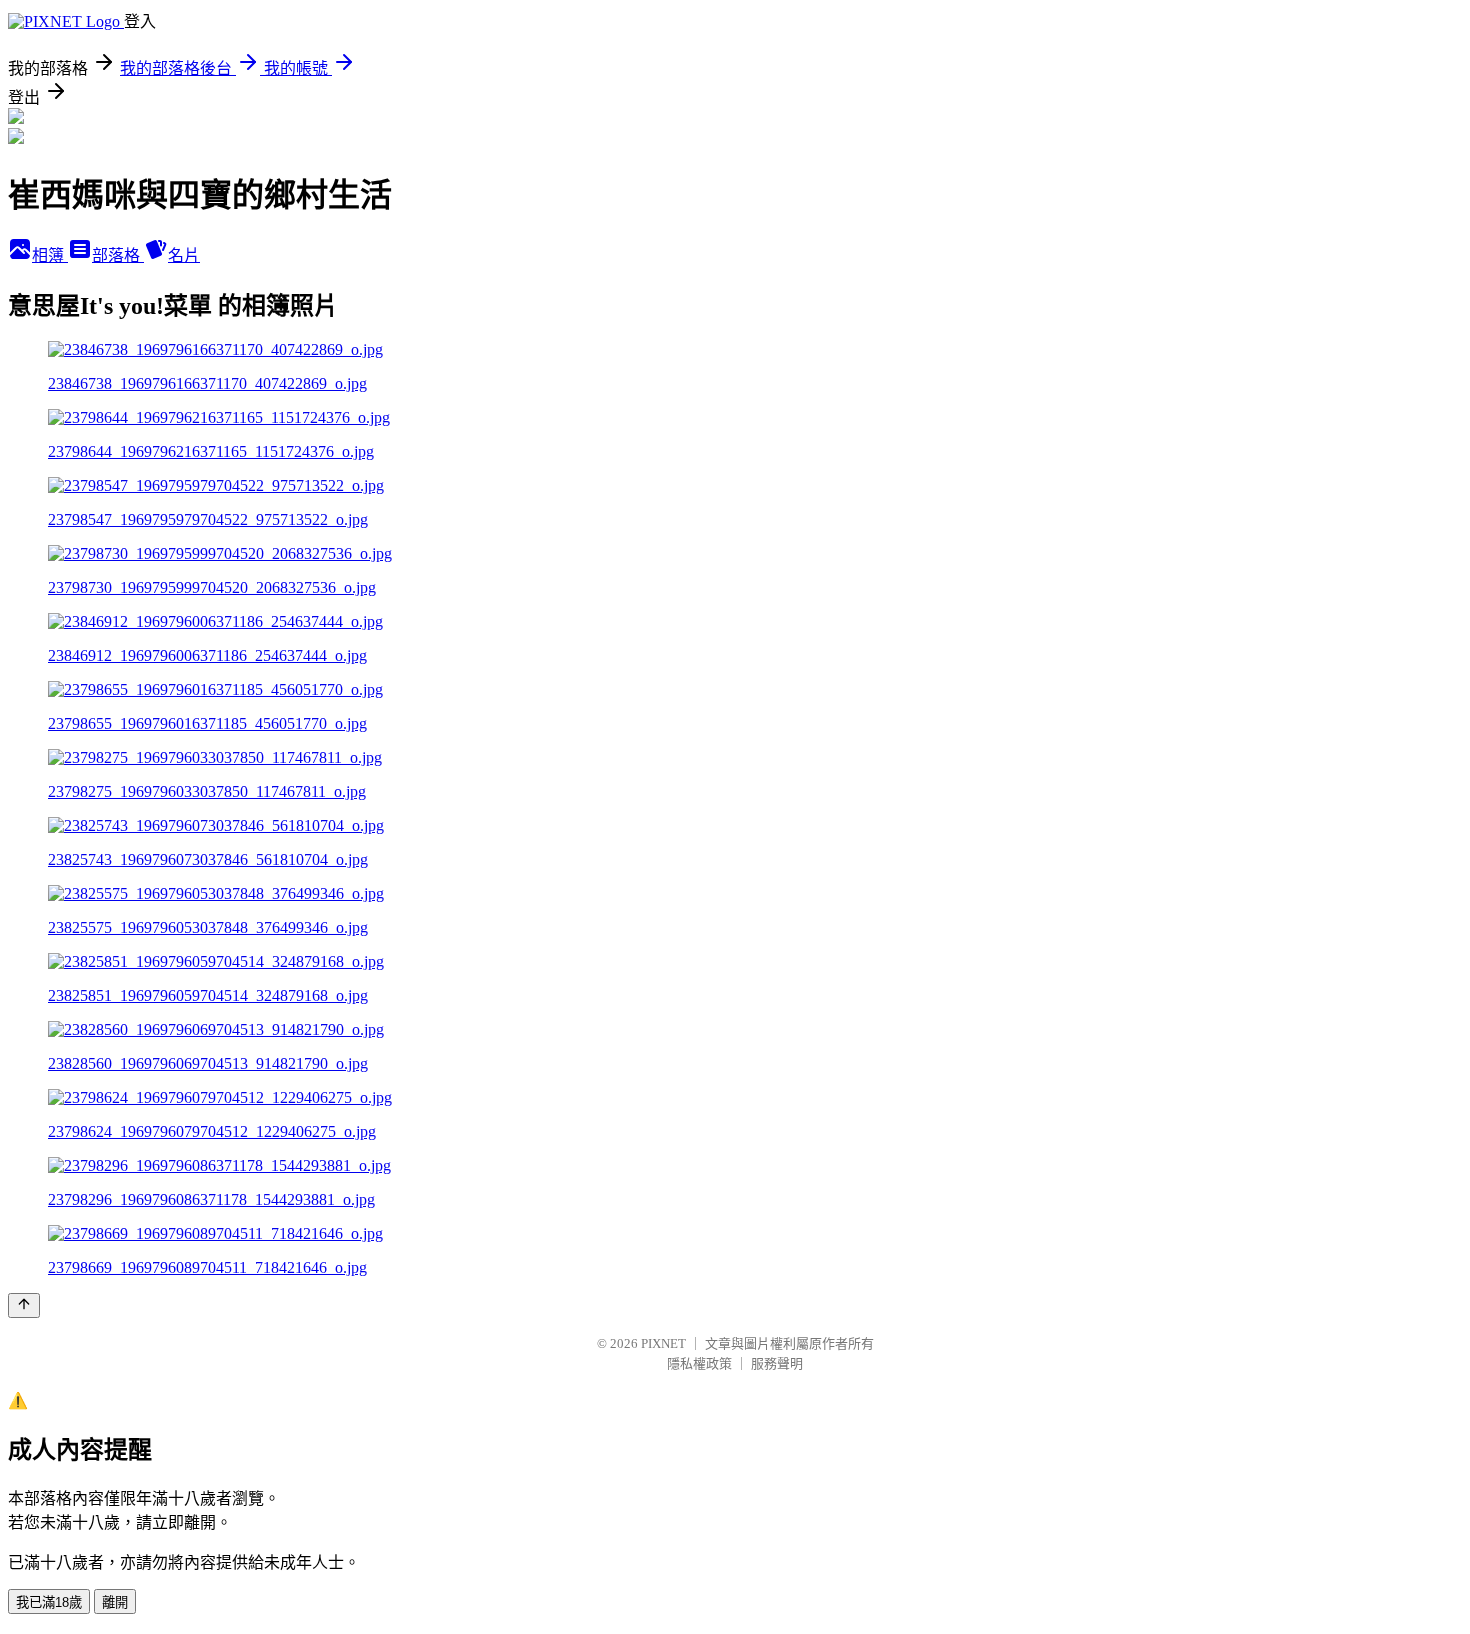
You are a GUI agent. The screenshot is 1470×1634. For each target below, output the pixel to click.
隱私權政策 (699, 1363)
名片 (184, 255)
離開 (115, 1602)
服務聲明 (777, 1363)
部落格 (118, 255)
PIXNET (663, 1343)
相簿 (50, 255)
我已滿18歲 (49, 1602)
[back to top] (24, 1305)
